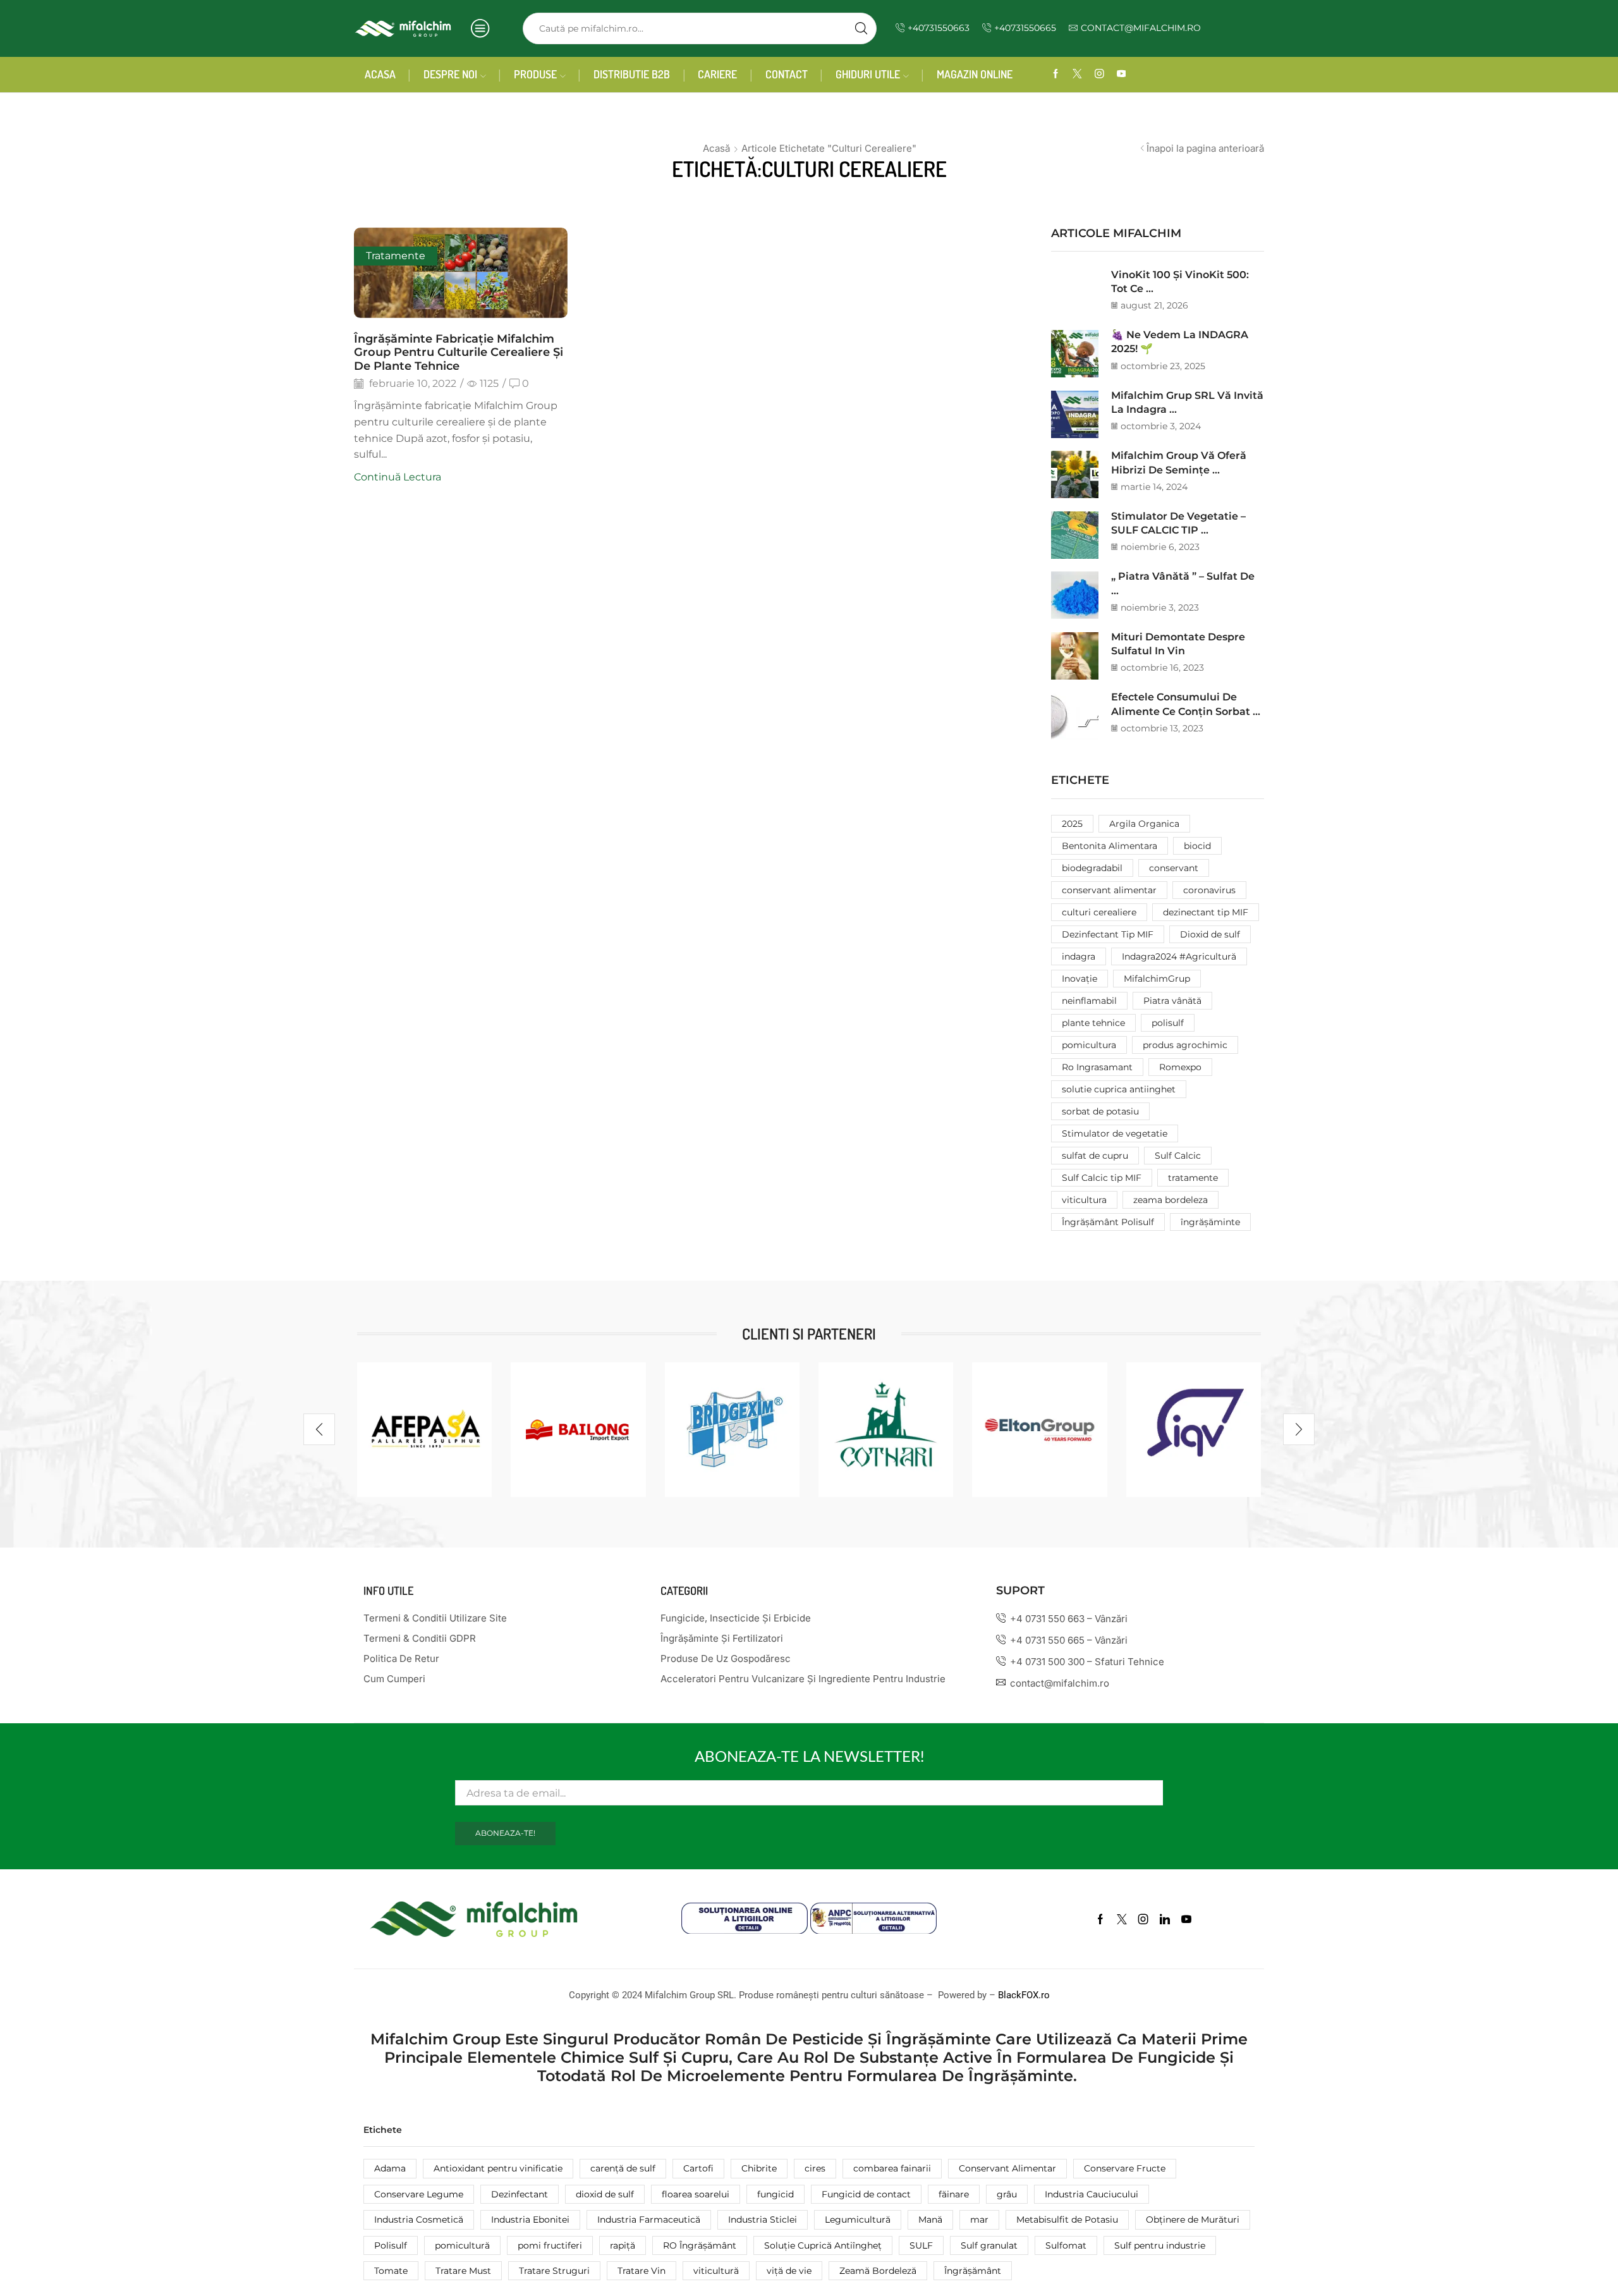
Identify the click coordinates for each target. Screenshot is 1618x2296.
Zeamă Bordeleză (878, 2271)
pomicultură (462, 2245)
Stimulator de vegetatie (1115, 1133)
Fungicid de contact (866, 2194)
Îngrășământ (973, 2271)
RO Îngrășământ (700, 2245)
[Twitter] (1077, 74)
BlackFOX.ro (1024, 1995)
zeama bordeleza (1171, 1200)
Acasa (380, 74)
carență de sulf (623, 2168)
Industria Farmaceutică (649, 2220)
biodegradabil (1092, 868)
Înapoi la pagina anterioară (1205, 148)
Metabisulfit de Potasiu (1067, 2220)
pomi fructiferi (550, 2245)
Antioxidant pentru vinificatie (498, 2168)
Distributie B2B (632, 74)
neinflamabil (1089, 1001)
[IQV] (1194, 1430)
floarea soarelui (696, 2194)
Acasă (716, 148)
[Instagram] (1099, 74)
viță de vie (789, 2271)
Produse (535, 74)
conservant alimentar (1109, 890)
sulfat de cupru (1095, 1156)
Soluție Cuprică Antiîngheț (823, 2245)
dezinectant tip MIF (1206, 912)
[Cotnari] (886, 1430)
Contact (787, 74)
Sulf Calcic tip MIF (1102, 1178)
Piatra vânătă (1172, 1001)
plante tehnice (1093, 1023)
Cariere (717, 74)
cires (815, 2168)
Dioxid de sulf (1210, 934)
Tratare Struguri (554, 2271)
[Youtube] (1122, 74)
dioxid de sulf (605, 2194)
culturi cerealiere (1099, 912)
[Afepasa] (424, 1430)
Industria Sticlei (763, 2220)
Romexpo (1180, 1067)
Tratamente (396, 256)
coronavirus (1209, 890)
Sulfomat (1066, 2245)
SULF (921, 2245)
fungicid (776, 2194)
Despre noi (450, 74)
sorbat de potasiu (1100, 1111)
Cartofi (698, 2168)
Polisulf (391, 2245)
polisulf (1168, 1023)
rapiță (623, 2245)
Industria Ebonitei (530, 2220)
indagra (1079, 956)
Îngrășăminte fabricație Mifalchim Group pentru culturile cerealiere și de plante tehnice (459, 352)
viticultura (1084, 1200)
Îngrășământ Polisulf (1108, 1222)
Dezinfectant (520, 2194)
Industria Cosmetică (419, 2220)
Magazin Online (975, 74)
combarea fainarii (892, 2168)
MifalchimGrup (1157, 979)
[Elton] (1039, 1430)
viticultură (716, 2271)
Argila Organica (1144, 824)
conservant (1174, 868)
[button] (319, 1429)
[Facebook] (1056, 74)
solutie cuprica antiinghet (1119, 1089)
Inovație (1080, 979)
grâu (1007, 2194)
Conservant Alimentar (1007, 2168)
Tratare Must (463, 2271)
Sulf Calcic (1178, 1156)
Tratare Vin (642, 2271)
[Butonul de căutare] (861, 28)
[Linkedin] (1165, 1919)
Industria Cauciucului (1092, 2194)
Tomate (391, 2271)
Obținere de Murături (1193, 2220)
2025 (1072, 824)
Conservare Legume (419, 2194)
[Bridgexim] (732, 1430)
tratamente (1193, 1178)
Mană (930, 2220)
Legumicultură (858, 2220)
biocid (1197, 846)
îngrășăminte (1210, 1222)
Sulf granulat (989, 2245)
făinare (954, 2194)
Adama (390, 2168)
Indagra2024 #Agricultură (1179, 956)
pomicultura (1089, 1045)
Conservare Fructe (1125, 2168)
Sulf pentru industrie (1160, 2245)
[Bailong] (578, 1430)
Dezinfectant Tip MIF (1108, 934)
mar (979, 2220)
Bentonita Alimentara (1110, 846)
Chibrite (759, 2168)
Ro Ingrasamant (1097, 1067)
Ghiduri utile (868, 74)
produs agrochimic (1185, 1045)
